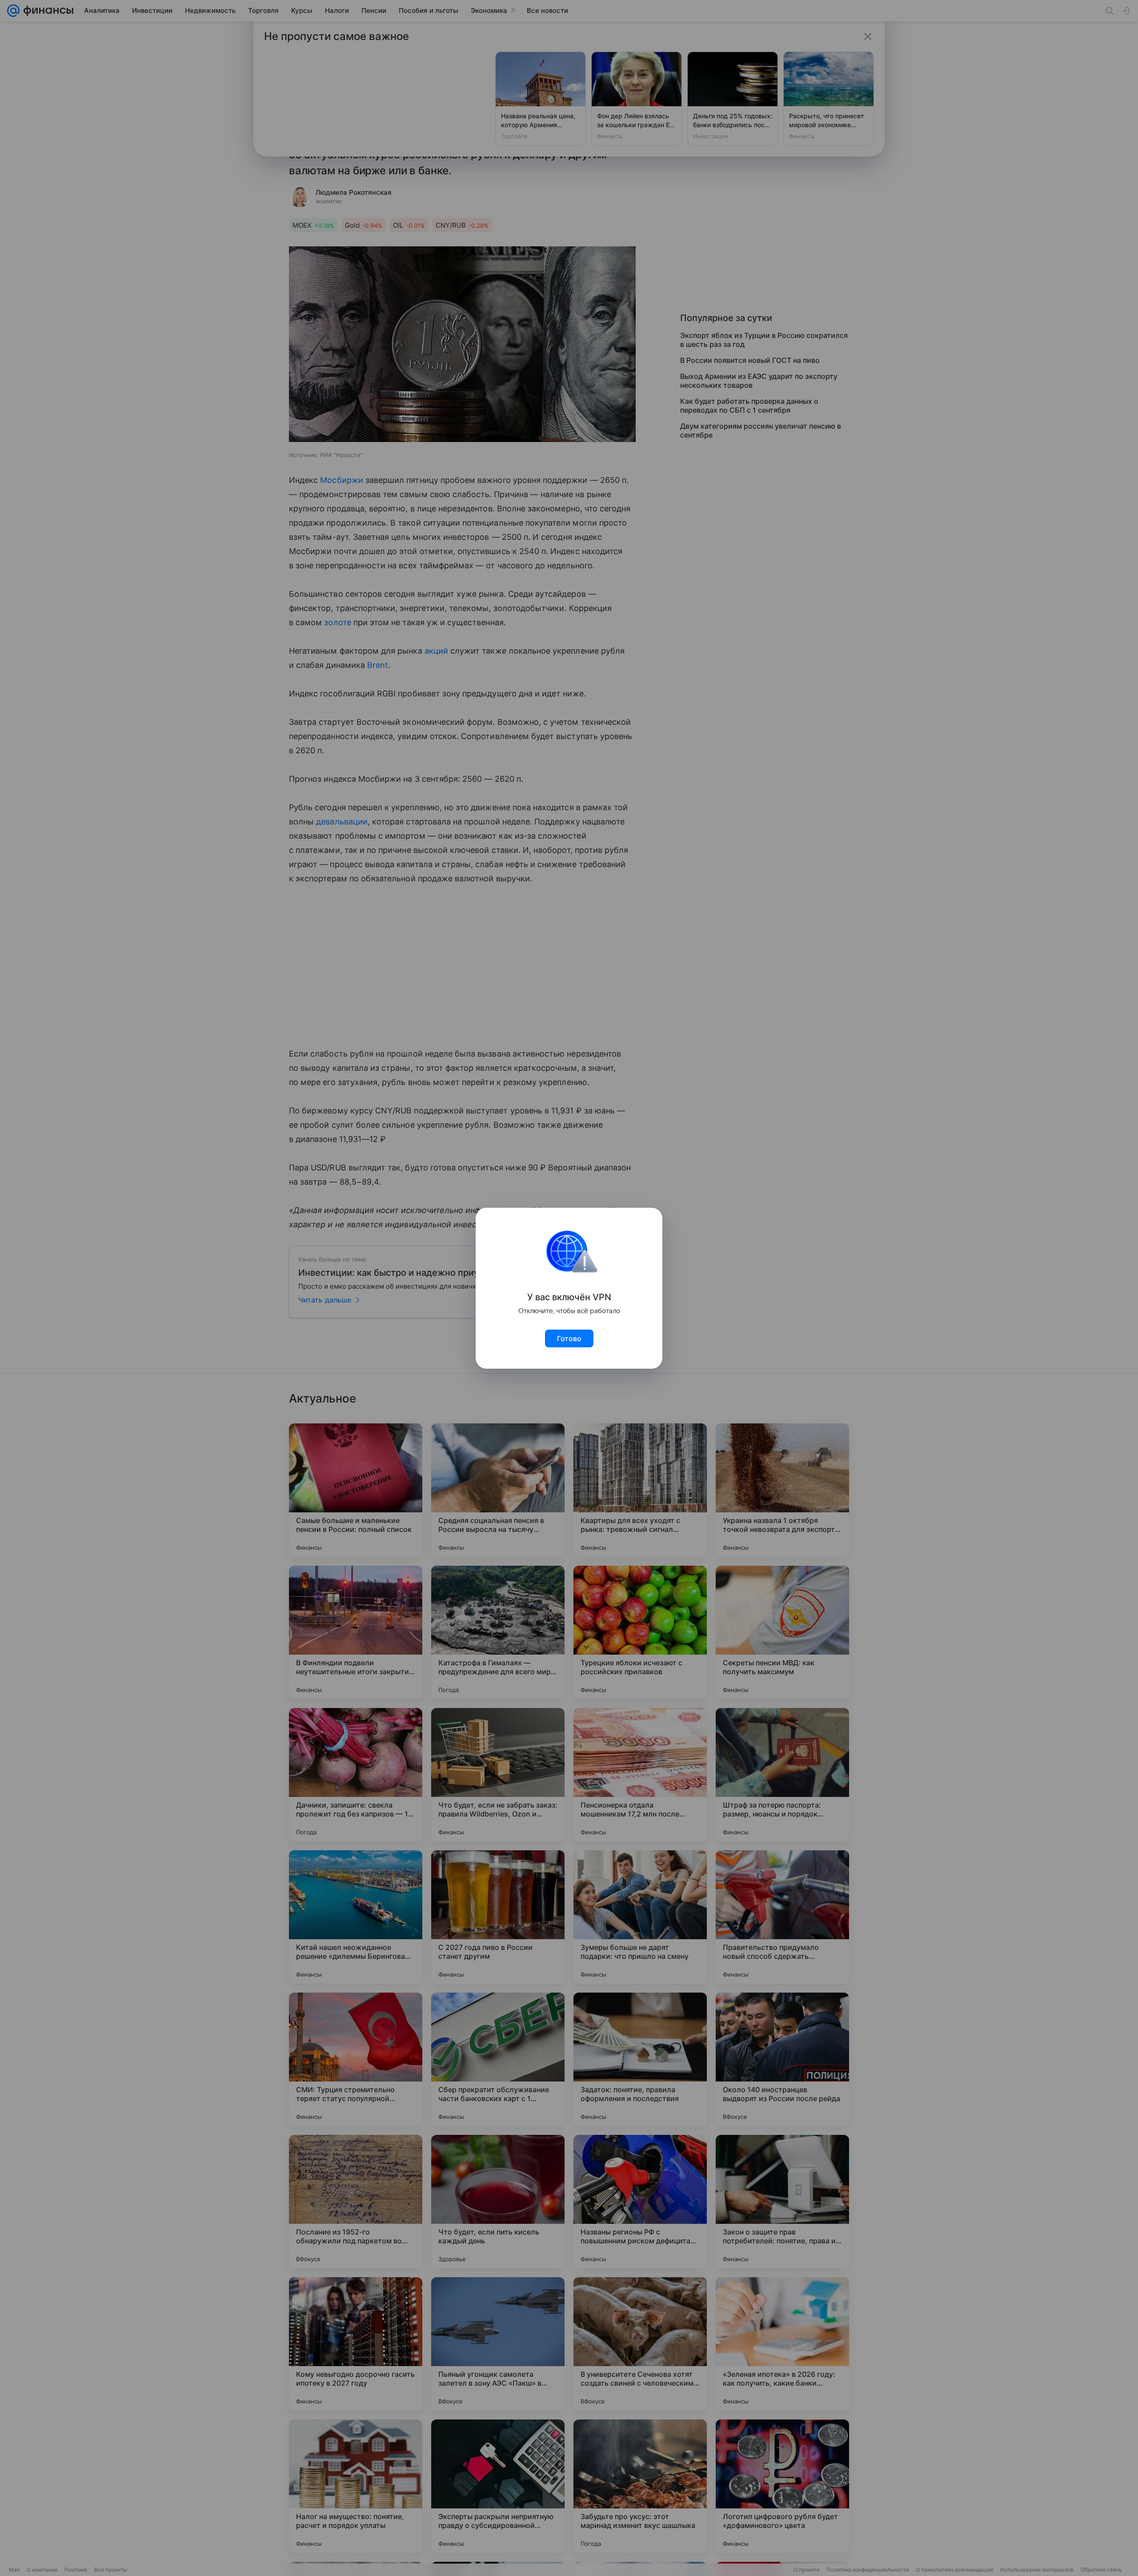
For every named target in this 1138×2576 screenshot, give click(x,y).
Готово (569, 1338)
